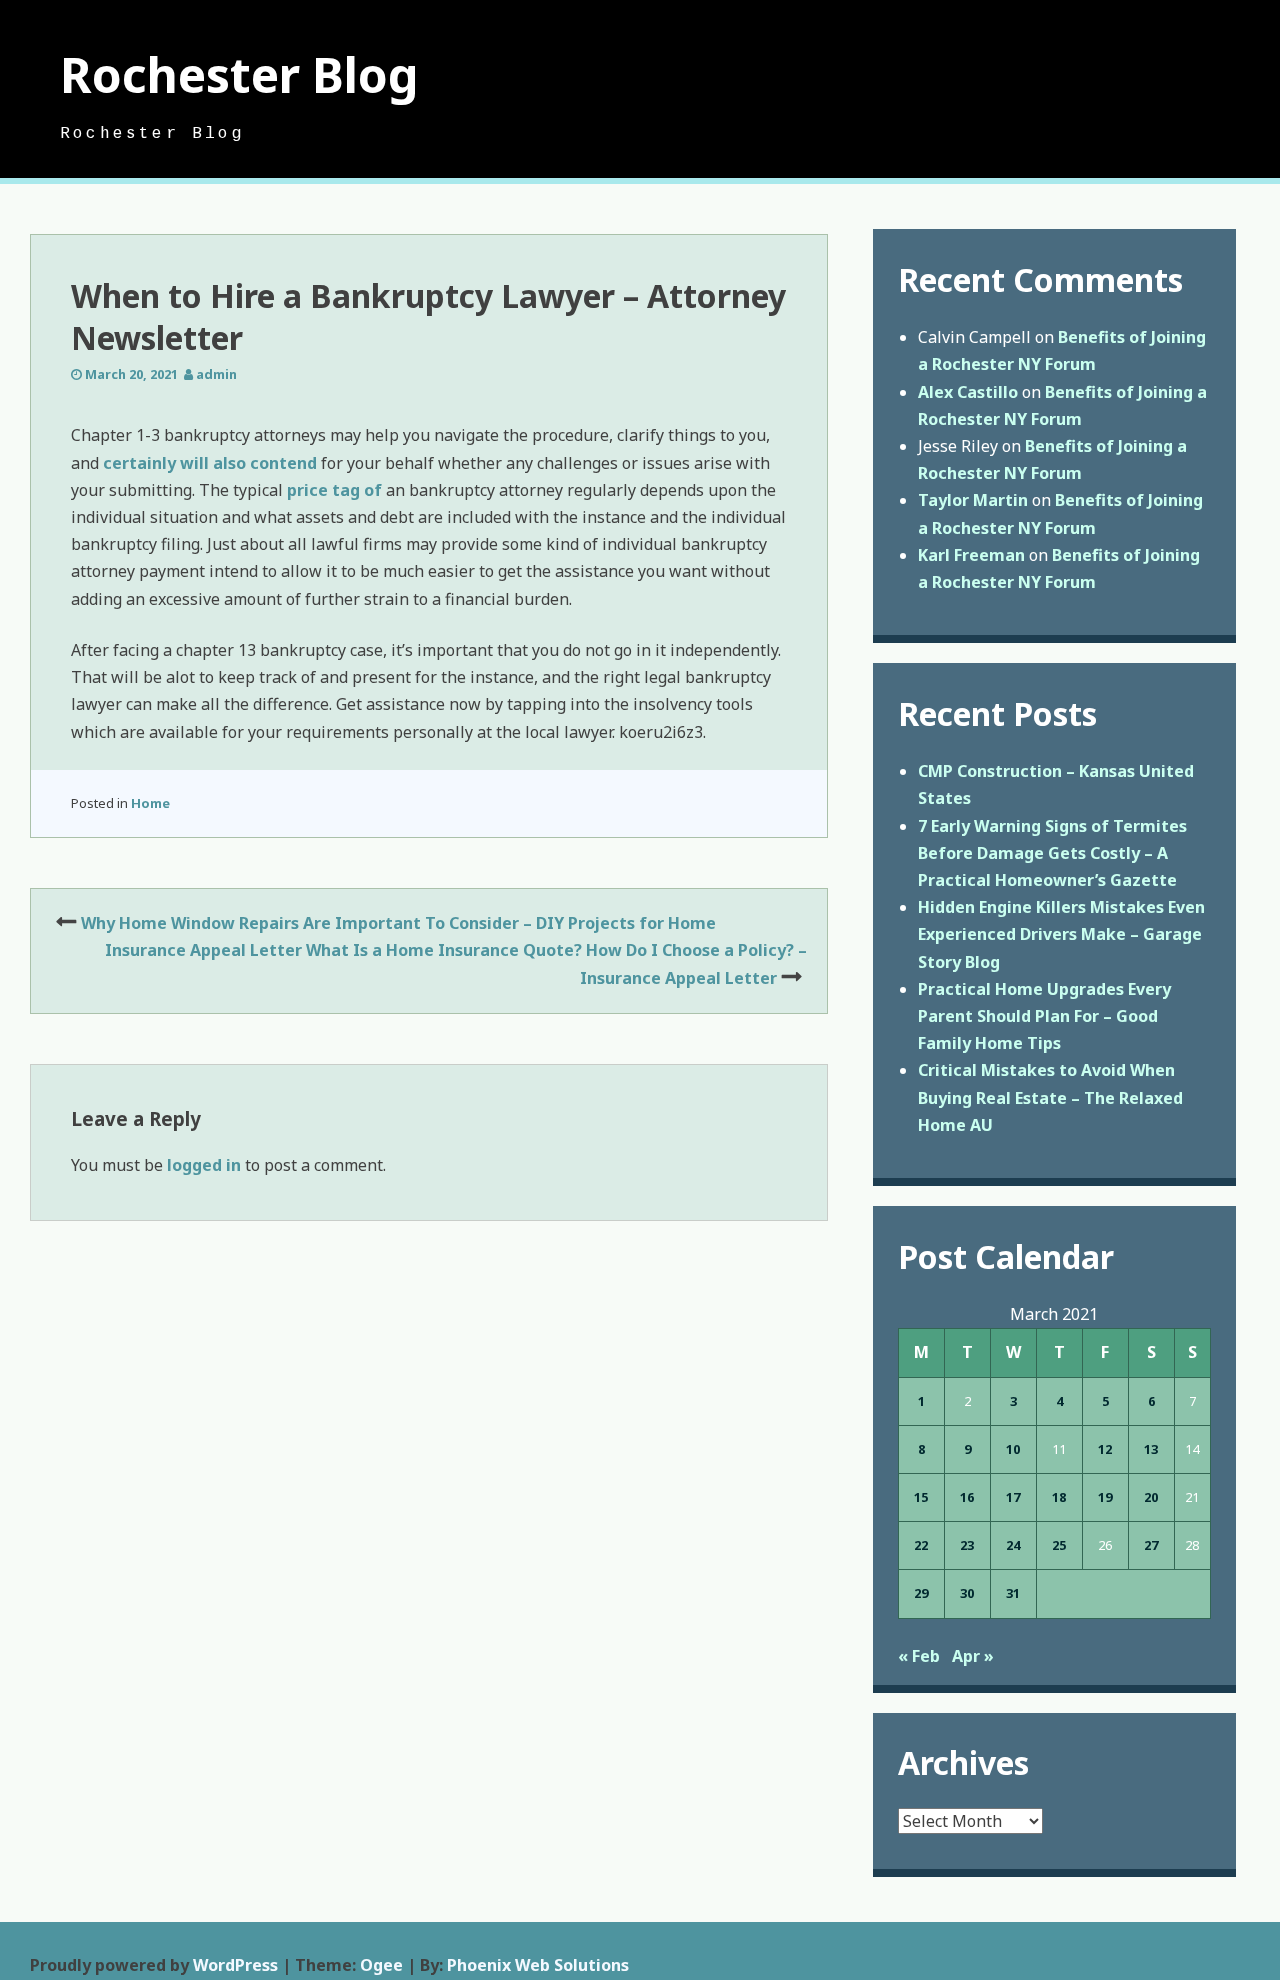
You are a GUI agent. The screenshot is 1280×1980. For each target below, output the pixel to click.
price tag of (336, 490)
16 (967, 1497)
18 (1059, 1497)
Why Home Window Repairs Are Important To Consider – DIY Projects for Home (398, 923)
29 (921, 1593)
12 (1105, 1449)
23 (967, 1545)
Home (150, 803)
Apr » (973, 1656)
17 (1013, 1497)
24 (1013, 1545)
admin (216, 374)
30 (967, 1593)
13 (1151, 1449)
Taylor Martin (973, 500)
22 (921, 1545)
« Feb (919, 1656)
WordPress (235, 1965)
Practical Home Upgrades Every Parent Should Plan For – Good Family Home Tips (1044, 1016)
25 (1059, 1545)
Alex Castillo (968, 392)
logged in (204, 1165)
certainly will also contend (210, 463)
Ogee (381, 1965)
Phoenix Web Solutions (538, 1965)
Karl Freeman (971, 555)
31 (1013, 1593)
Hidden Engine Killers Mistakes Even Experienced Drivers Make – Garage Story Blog (1061, 934)
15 (921, 1497)
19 (1105, 1497)
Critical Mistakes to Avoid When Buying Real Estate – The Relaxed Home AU (1050, 1097)
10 (1013, 1449)
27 (1151, 1545)
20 (1151, 1497)
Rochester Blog (239, 74)
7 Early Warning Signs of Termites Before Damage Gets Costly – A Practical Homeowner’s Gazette (1052, 853)
